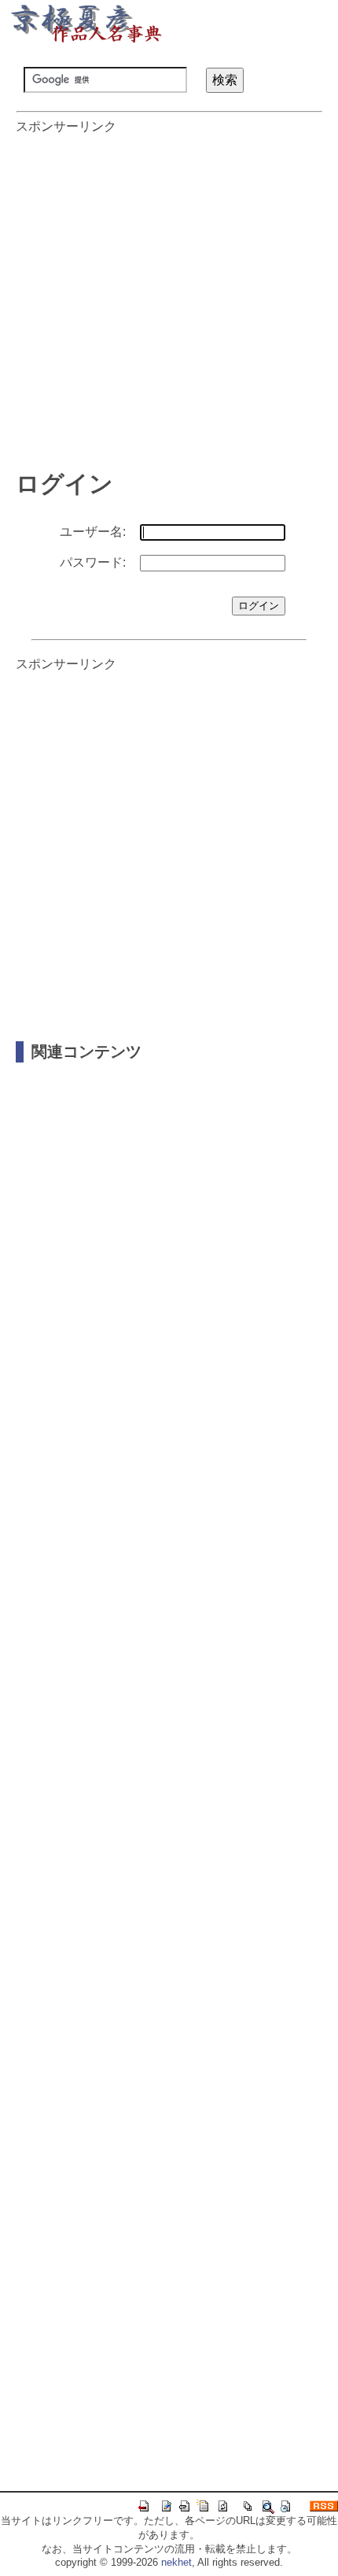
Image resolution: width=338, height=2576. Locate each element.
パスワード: (93, 562)
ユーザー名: (93, 532)
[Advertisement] (169, 294)
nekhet (176, 2562)
